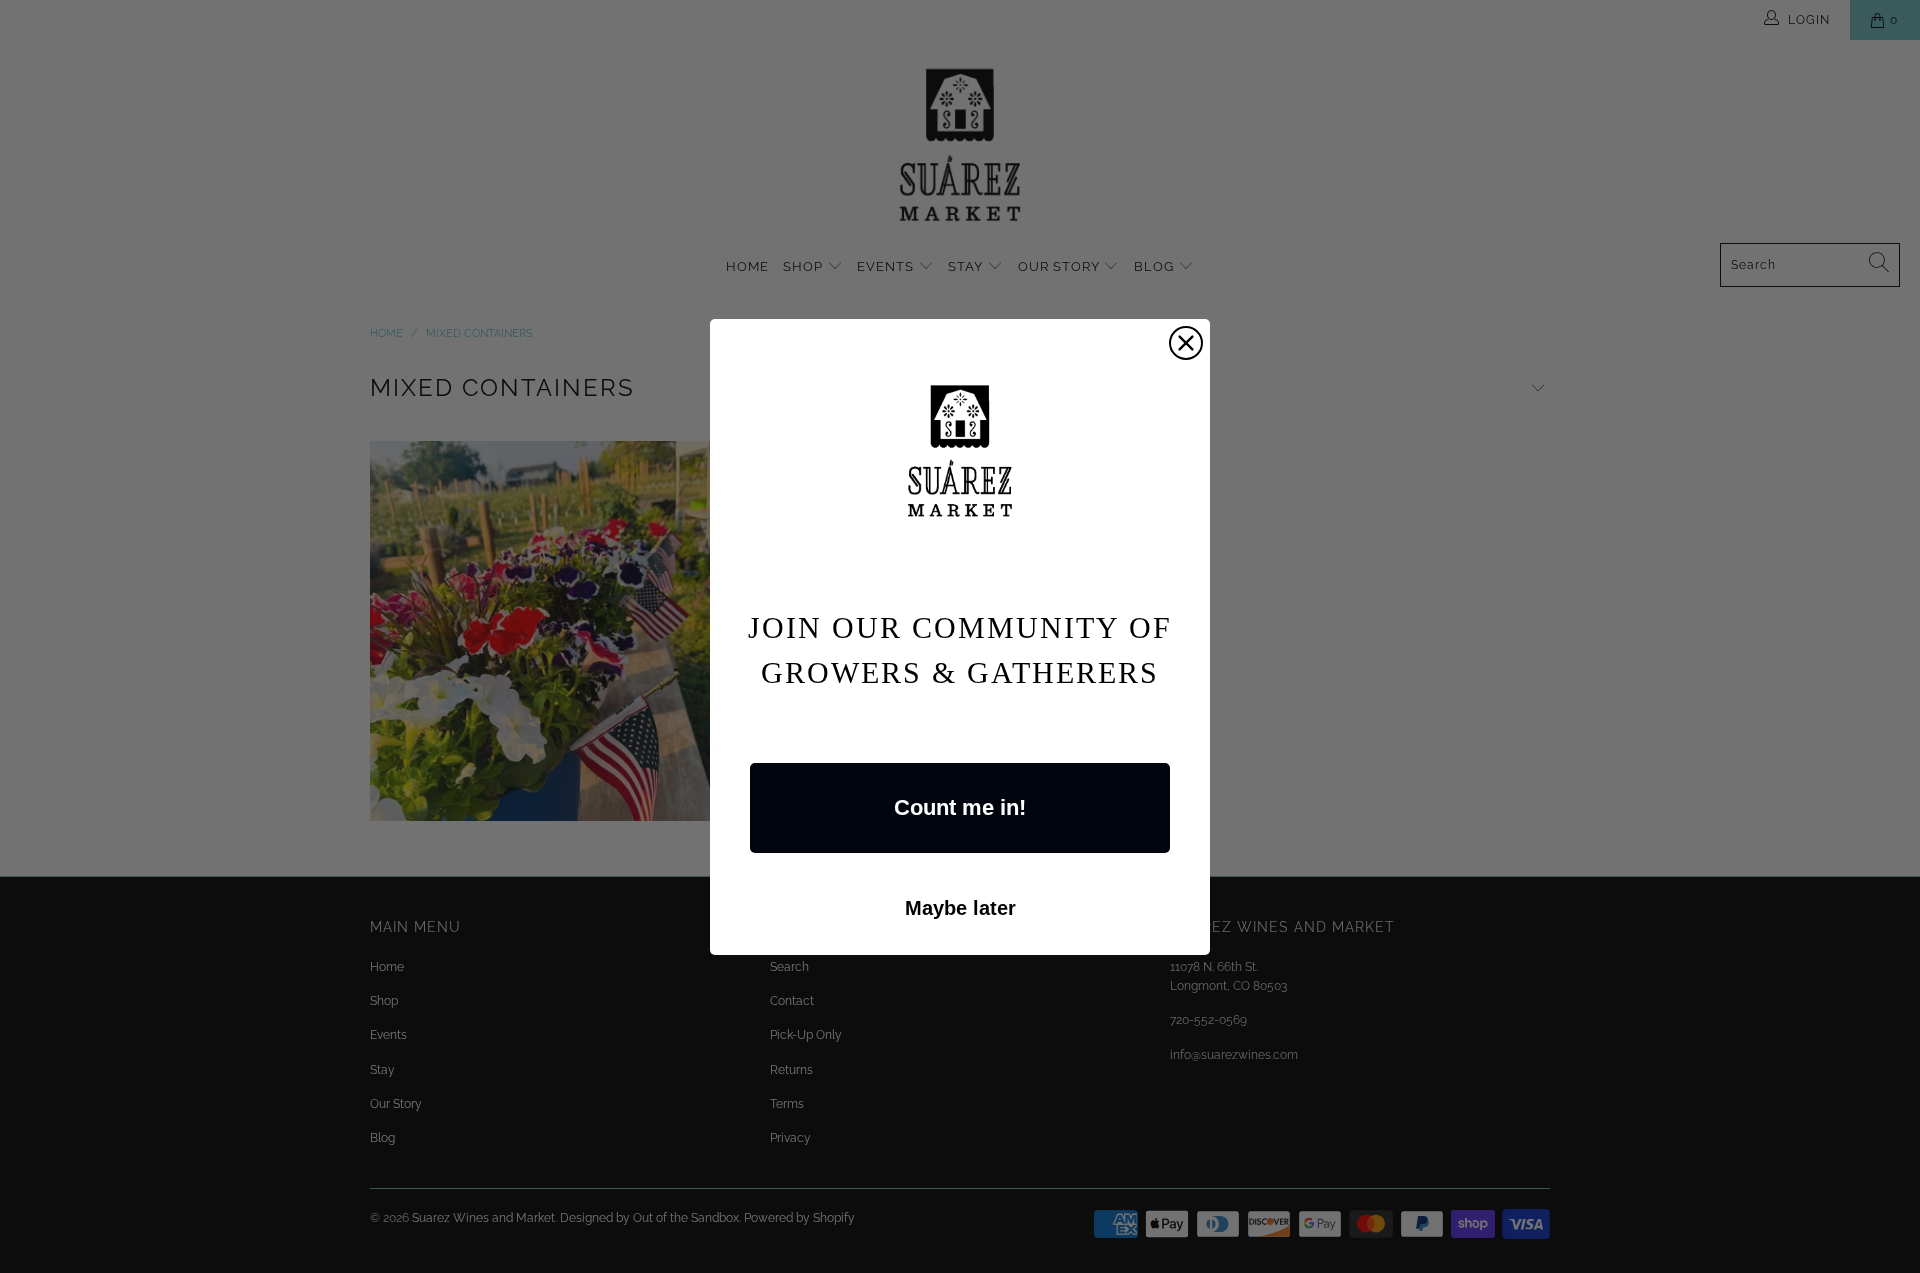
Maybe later (960, 908)
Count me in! (960, 807)
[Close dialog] (1186, 343)
